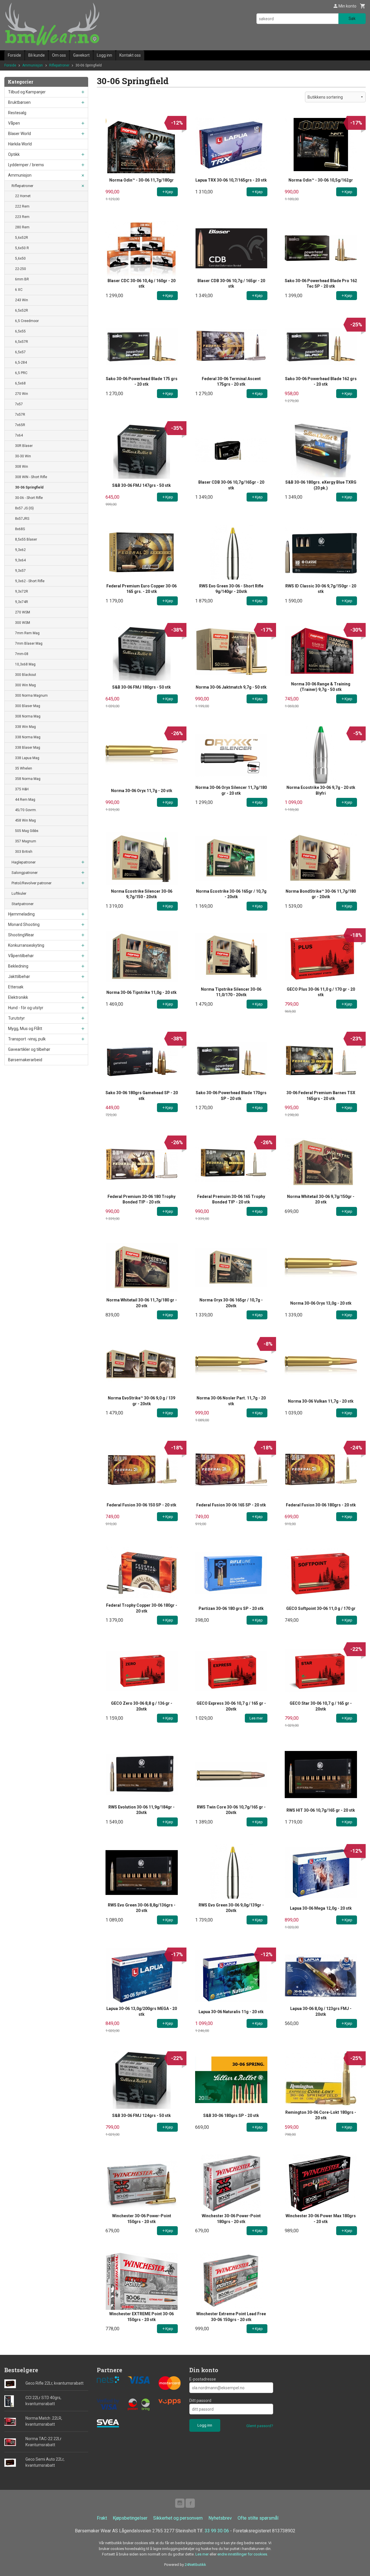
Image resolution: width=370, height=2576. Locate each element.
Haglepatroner (24, 862)
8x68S (20, 529)
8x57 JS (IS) (24, 508)
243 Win (22, 300)
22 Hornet (23, 196)
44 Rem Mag (25, 800)
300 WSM (23, 623)
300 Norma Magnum (31, 696)
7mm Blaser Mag (29, 643)
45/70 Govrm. (26, 810)
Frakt (102, 2518)
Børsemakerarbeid (25, 1060)
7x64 (19, 435)
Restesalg (17, 113)
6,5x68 (20, 383)
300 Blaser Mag (28, 706)
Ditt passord (200, 2401)
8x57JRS (22, 519)
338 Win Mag (25, 727)
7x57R (20, 415)
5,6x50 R (22, 248)
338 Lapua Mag (27, 758)
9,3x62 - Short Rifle (30, 581)
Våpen (14, 123)
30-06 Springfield (29, 487)
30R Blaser (24, 446)
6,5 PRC (21, 373)
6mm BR (22, 279)
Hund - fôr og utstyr (26, 1008)
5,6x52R (22, 238)
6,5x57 (20, 352)
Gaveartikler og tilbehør (29, 1049)
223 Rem (22, 217)
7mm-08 (22, 654)
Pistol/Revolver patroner (32, 883)
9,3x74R (22, 602)
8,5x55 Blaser (26, 539)
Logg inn (104, 55)
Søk (352, 19)
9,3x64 (20, 560)
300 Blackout (26, 675)
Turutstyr (16, 1018)
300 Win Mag (25, 685)
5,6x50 (20, 258)
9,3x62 (20, 550)
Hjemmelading (21, 914)
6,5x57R (22, 342)
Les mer (202, 2554)
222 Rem (22, 206)
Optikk (14, 154)
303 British (24, 852)
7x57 (19, 404)
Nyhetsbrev (220, 2518)
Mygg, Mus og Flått (25, 1029)
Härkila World (20, 144)
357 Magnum (26, 841)
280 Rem (22, 227)
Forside (14, 55)
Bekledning (18, 966)
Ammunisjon (20, 175)
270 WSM (23, 612)
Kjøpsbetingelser (130, 2518)
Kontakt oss (130, 55)
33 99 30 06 (217, 2531)
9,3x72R (22, 591)
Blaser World (20, 134)
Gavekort (81, 55)
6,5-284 (21, 363)
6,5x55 (20, 331)
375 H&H (22, 789)
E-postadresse (203, 2379)
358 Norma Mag (28, 779)
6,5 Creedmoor (27, 321)
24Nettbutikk (195, 2565)
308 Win (22, 467)
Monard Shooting (24, 924)
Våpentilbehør (21, 956)
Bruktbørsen (19, 102)
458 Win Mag (25, 820)
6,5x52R (22, 310)
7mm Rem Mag (27, 633)
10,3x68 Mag (25, 664)
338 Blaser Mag (28, 748)
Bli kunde (37, 55)
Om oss (59, 55)
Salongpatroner (25, 873)
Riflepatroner (22, 186)
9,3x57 (20, 571)
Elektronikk (18, 997)
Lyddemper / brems (26, 165)
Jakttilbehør (19, 977)
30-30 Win (23, 456)
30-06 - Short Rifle (29, 498)
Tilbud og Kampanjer (27, 92)
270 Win (22, 394)
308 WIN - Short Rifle (31, 477)
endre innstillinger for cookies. (243, 2554)
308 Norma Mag (28, 716)
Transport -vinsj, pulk (27, 1039)
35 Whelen (24, 768)
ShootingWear (21, 935)
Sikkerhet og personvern (178, 2518)
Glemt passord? (260, 2426)
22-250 (21, 269)
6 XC (19, 290)
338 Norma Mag (28, 737)
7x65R (20, 425)
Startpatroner (23, 904)
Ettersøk (16, 987)
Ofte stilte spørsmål (258, 2518)
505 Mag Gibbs (27, 831)
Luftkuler (19, 893)
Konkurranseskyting (26, 945)
